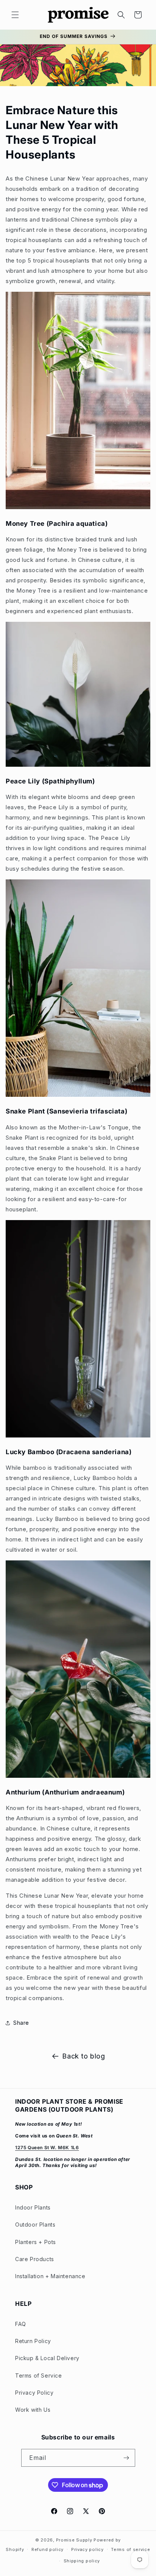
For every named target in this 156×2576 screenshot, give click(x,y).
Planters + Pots (36, 2242)
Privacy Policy (34, 2393)
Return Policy (33, 2341)
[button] (15, 15)
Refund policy (48, 2549)
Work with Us (33, 2410)
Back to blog (83, 2056)
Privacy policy (87, 2549)
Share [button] (21, 2023)
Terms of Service (39, 2375)
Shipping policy (82, 2561)
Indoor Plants (33, 2207)
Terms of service (130, 2549)
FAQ (21, 2324)
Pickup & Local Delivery (47, 2358)
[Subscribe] (126, 2458)
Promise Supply (74, 2540)
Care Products (35, 2259)
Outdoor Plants (35, 2225)
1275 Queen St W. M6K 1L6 (47, 2147)
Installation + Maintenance (50, 2276)
